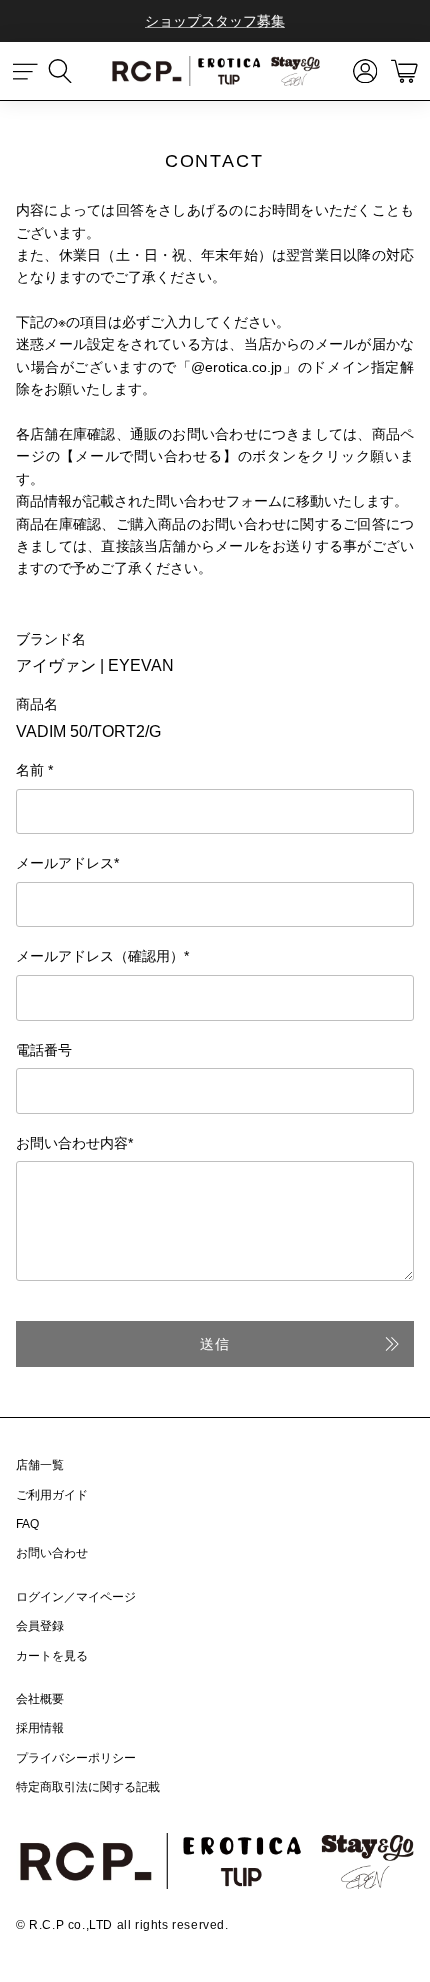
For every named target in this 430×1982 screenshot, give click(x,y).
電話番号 (44, 1050)
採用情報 (40, 1728)
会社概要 (40, 1699)
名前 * (34, 770)
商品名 (37, 704)
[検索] (70, 71)
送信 (215, 1344)
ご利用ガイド (52, 1495)
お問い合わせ (52, 1553)
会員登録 (40, 1626)
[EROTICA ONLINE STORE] (215, 71)
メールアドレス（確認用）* (102, 956)
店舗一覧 (40, 1465)
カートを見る (52, 1656)
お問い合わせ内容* (74, 1143)
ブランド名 (51, 639)
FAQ (27, 1524)
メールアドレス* (67, 863)
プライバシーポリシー (76, 1758)
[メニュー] (26, 71)
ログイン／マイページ (76, 1597)
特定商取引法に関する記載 (88, 1787)
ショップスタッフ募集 (215, 21)
